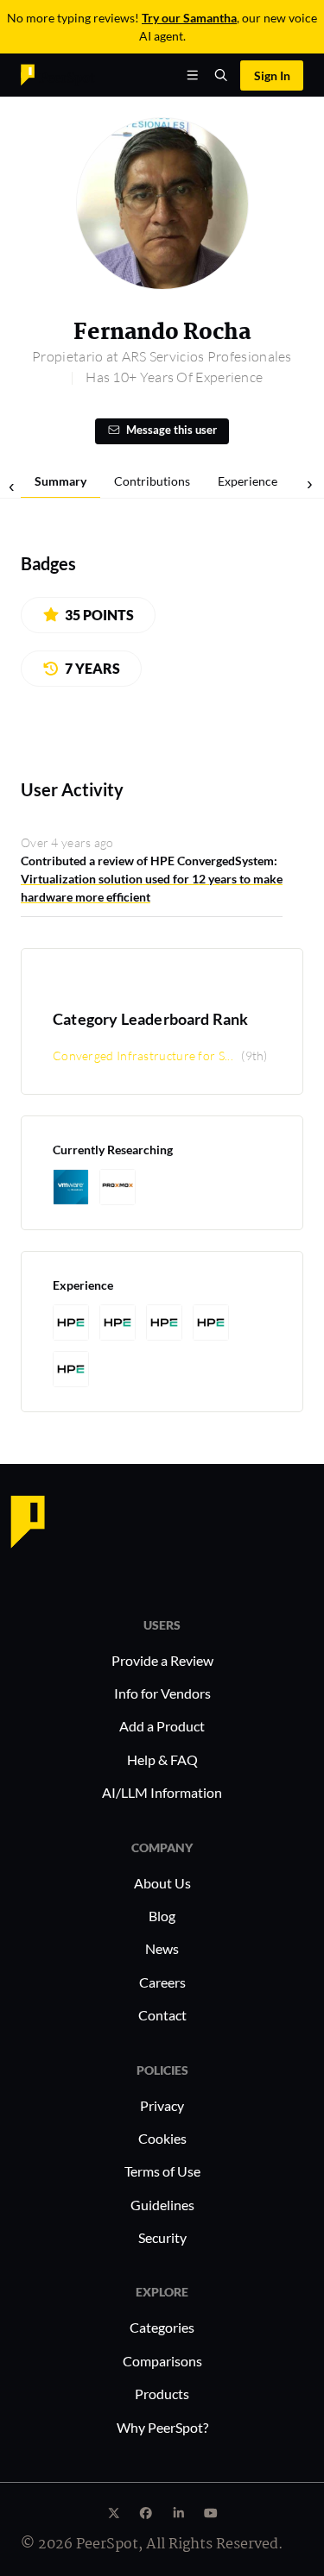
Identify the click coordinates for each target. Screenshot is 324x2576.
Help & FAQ (162, 1759)
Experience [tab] (248, 481)
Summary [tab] (60, 481)
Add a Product (162, 1726)
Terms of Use (162, 2171)
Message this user (172, 430)
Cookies (162, 2138)
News (162, 1948)
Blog (162, 1916)
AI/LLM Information (162, 1792)
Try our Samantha (189, 18)
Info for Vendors (162, 1693)
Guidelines (162, 2205)
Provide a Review (162, 1660)
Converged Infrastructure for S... (143, 1056)
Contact (162, 2015)
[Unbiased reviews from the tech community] (58, 74)
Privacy (162, 2105)
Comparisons (162, 2361)
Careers (162, 1982)
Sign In (272, 75)
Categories (162, 2327)
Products (162, 2394)
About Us (162, 1883)
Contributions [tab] (152, 481)
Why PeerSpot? (162, 2427)
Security (162, 2237)
